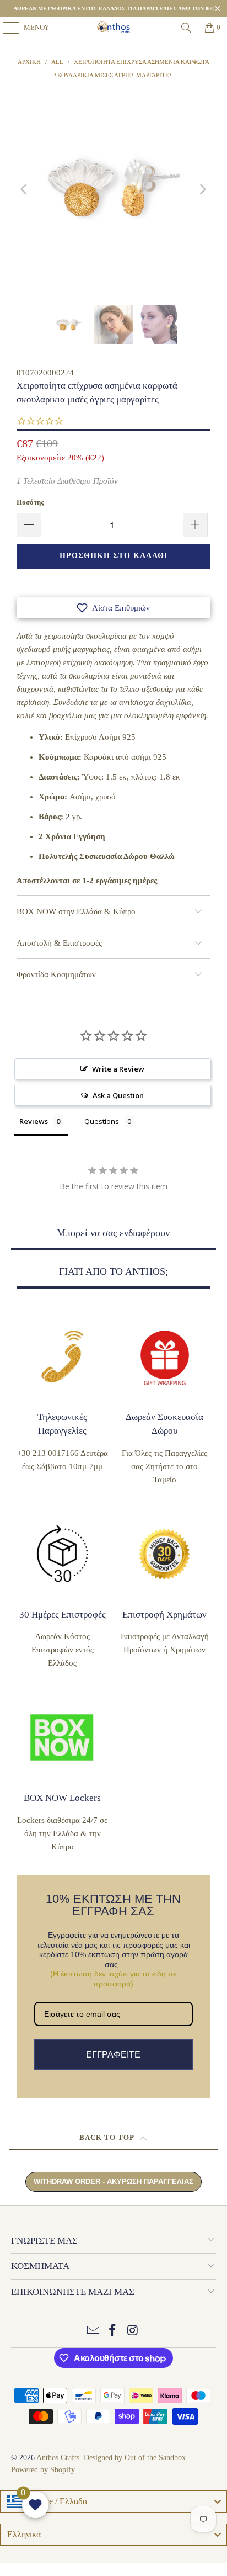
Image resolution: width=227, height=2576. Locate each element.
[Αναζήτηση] (186, 28)
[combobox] (113, 2501)
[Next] (202, 190)
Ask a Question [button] (118, 1095)
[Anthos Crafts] (113, 28)
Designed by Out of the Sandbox (135, 2458)
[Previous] (25, 190)
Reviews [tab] (34, 1121)
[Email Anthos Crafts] (93, 2331)
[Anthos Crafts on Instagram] (133, 2331)
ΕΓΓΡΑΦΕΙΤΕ (113, 2055)
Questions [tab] (102, 1121)
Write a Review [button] (118, 1069)
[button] (113, 608)
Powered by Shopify (43, 2470)
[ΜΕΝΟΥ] (6, 28)
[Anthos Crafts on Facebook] (113, 2331)
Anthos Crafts (58, 2458)
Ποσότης (30, 502)
